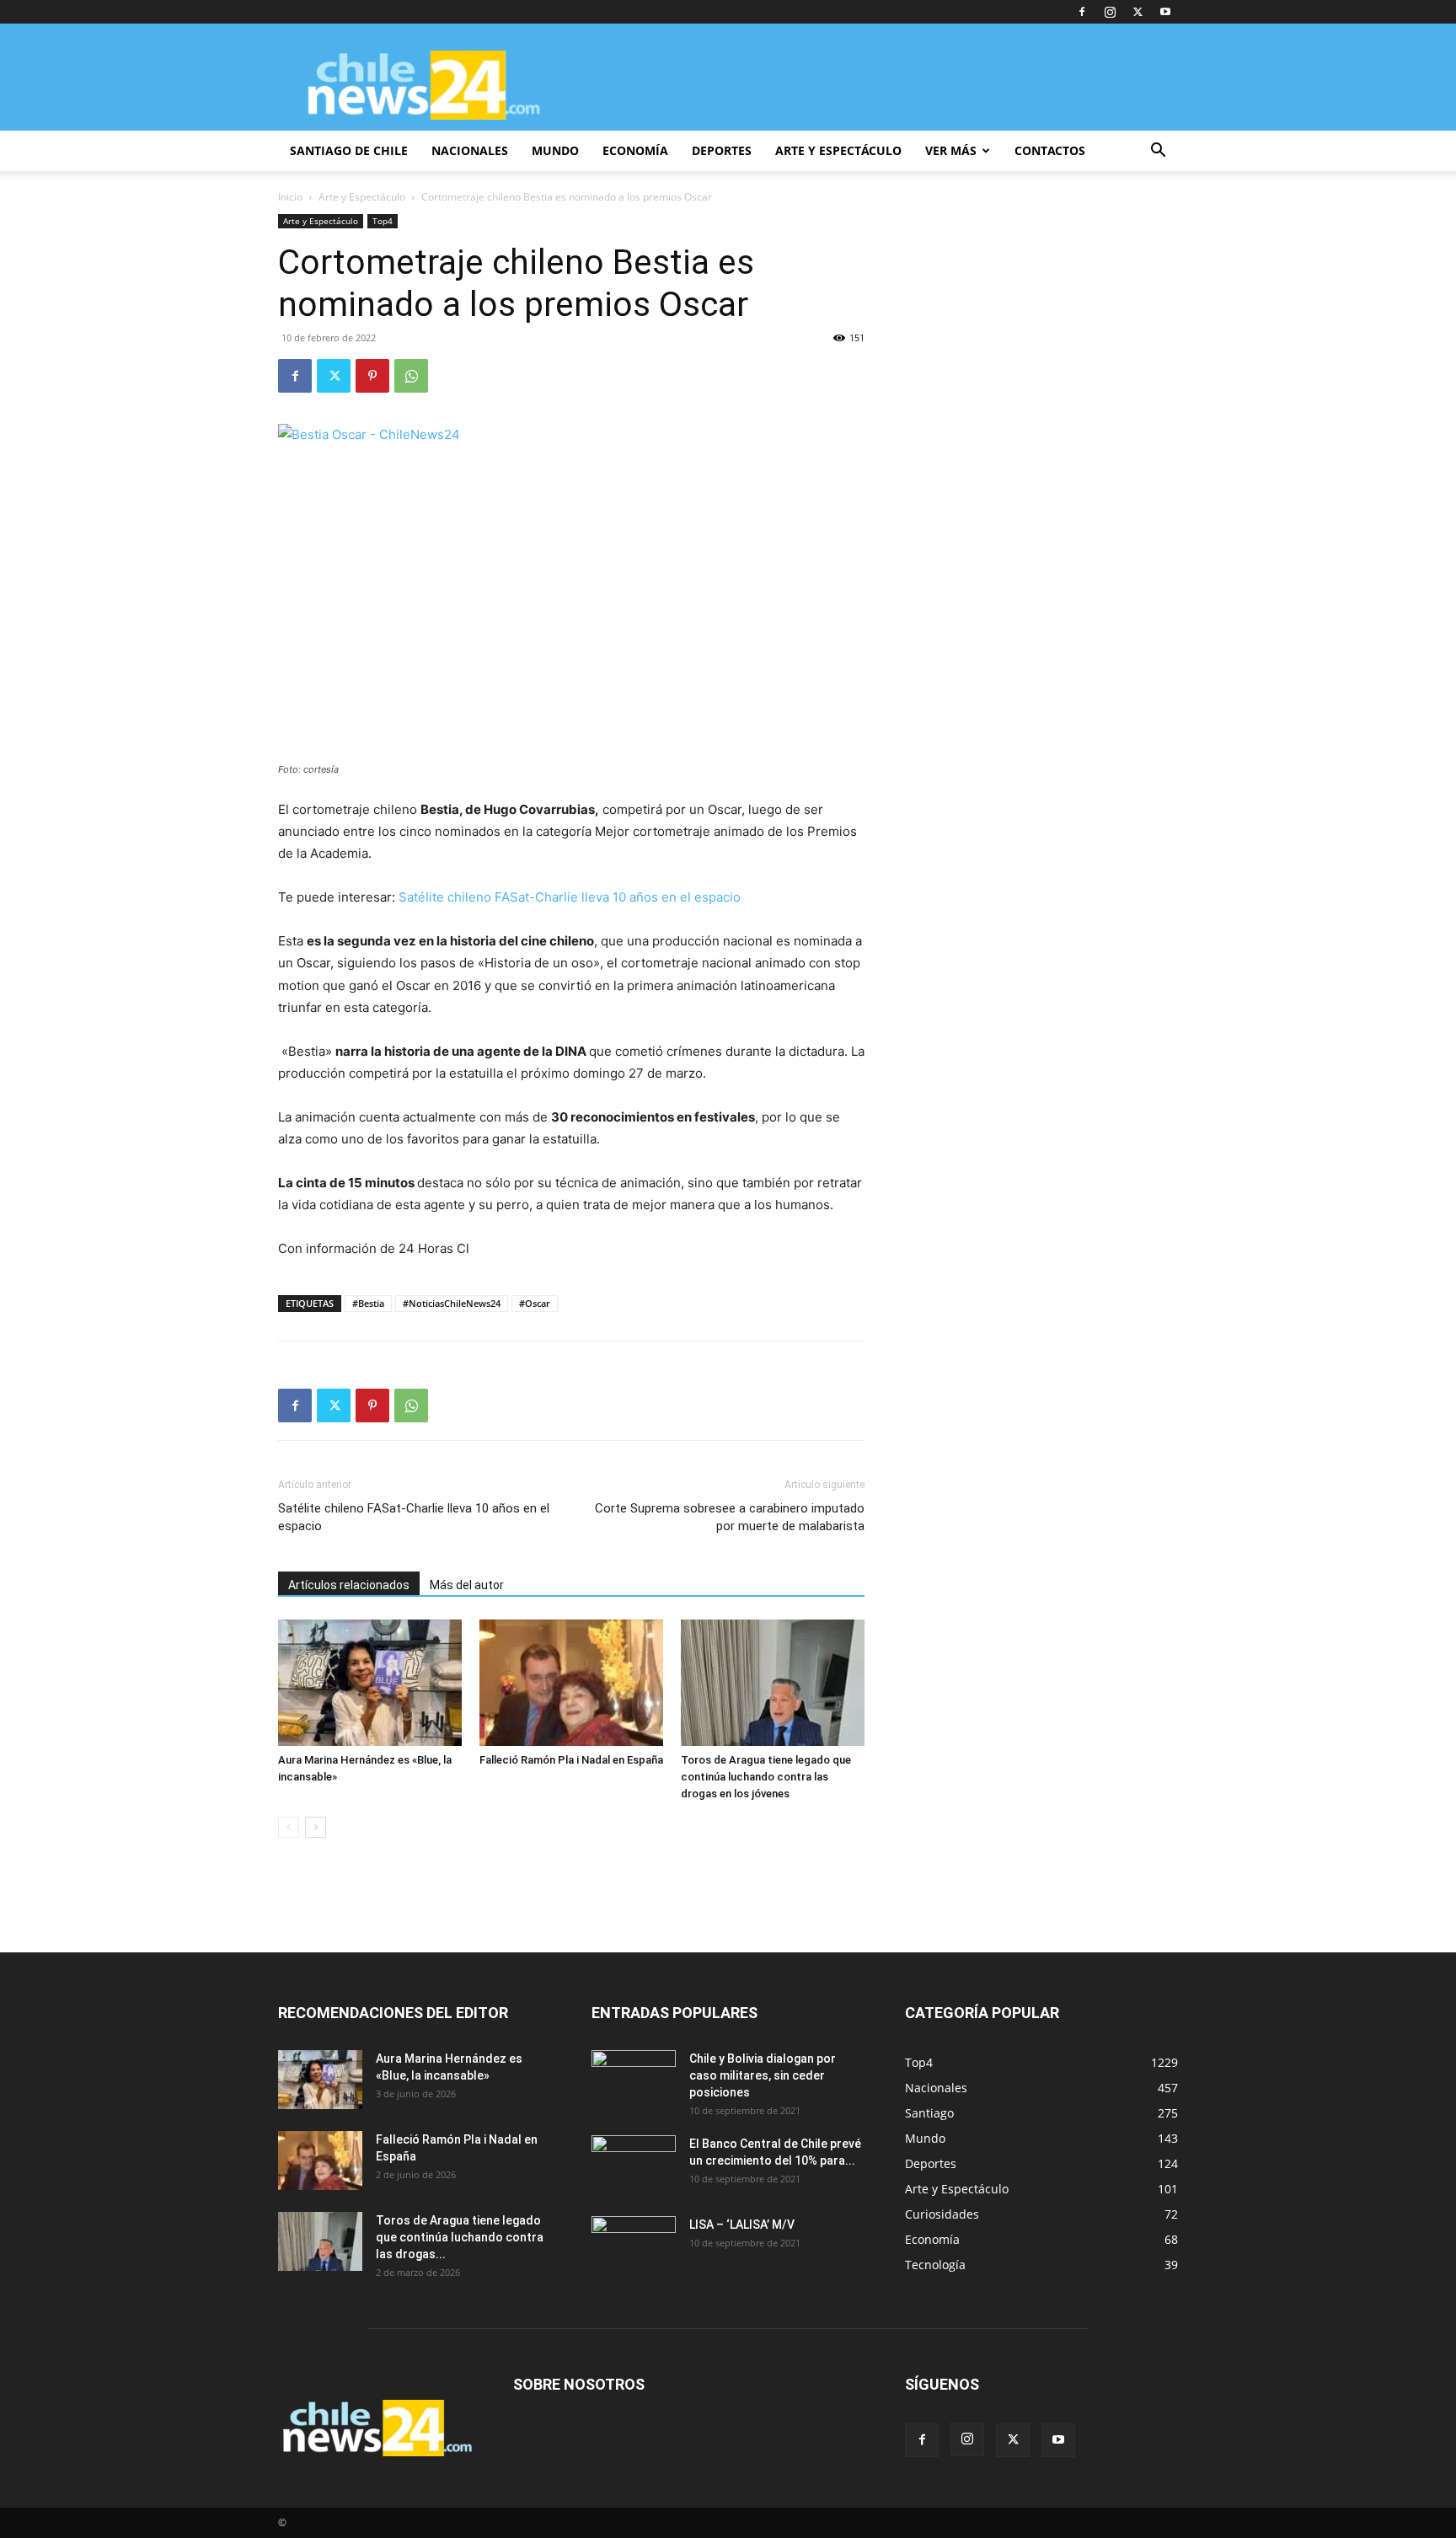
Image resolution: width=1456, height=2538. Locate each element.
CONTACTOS (1050, 150)
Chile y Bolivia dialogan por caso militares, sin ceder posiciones (763, 2075)
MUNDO (555, 150)
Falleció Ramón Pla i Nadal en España (571, 1760)
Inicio (290, 197)
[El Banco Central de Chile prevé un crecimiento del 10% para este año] (634, 2165)
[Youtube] (1165, 12)
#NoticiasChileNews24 (452, 1303)
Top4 (383, 221)
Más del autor (467, 1585)
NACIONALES (470, 150)
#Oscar (535, 1303)
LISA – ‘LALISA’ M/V (742, 2225)
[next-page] (316, 1827)
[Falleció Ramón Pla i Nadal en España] (571, 1683)
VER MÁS (951, 150)
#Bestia (368, 1303)
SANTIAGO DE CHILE (349, 150)
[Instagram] (1110, 12)
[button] (1158, 152)
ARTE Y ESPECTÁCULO (838, 150)
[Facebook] (1082, 12)
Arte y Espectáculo (362, 197)
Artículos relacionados (349, 1585)
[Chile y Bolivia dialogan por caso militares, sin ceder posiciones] (634, 2080)
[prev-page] (289, 1827)
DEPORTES (722, 150)
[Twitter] (1137, 12)
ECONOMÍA (635, 150)
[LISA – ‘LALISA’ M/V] (634, 2246)
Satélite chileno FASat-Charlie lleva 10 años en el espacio (570, 897)
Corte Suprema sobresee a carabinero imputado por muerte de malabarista (730, 1517)
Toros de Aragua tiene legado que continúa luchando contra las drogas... (460, 2237)
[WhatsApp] (411, 376)
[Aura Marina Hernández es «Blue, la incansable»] (370, 1683)
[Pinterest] (372, 376)
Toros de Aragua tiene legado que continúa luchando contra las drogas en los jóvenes (766, 1777)
